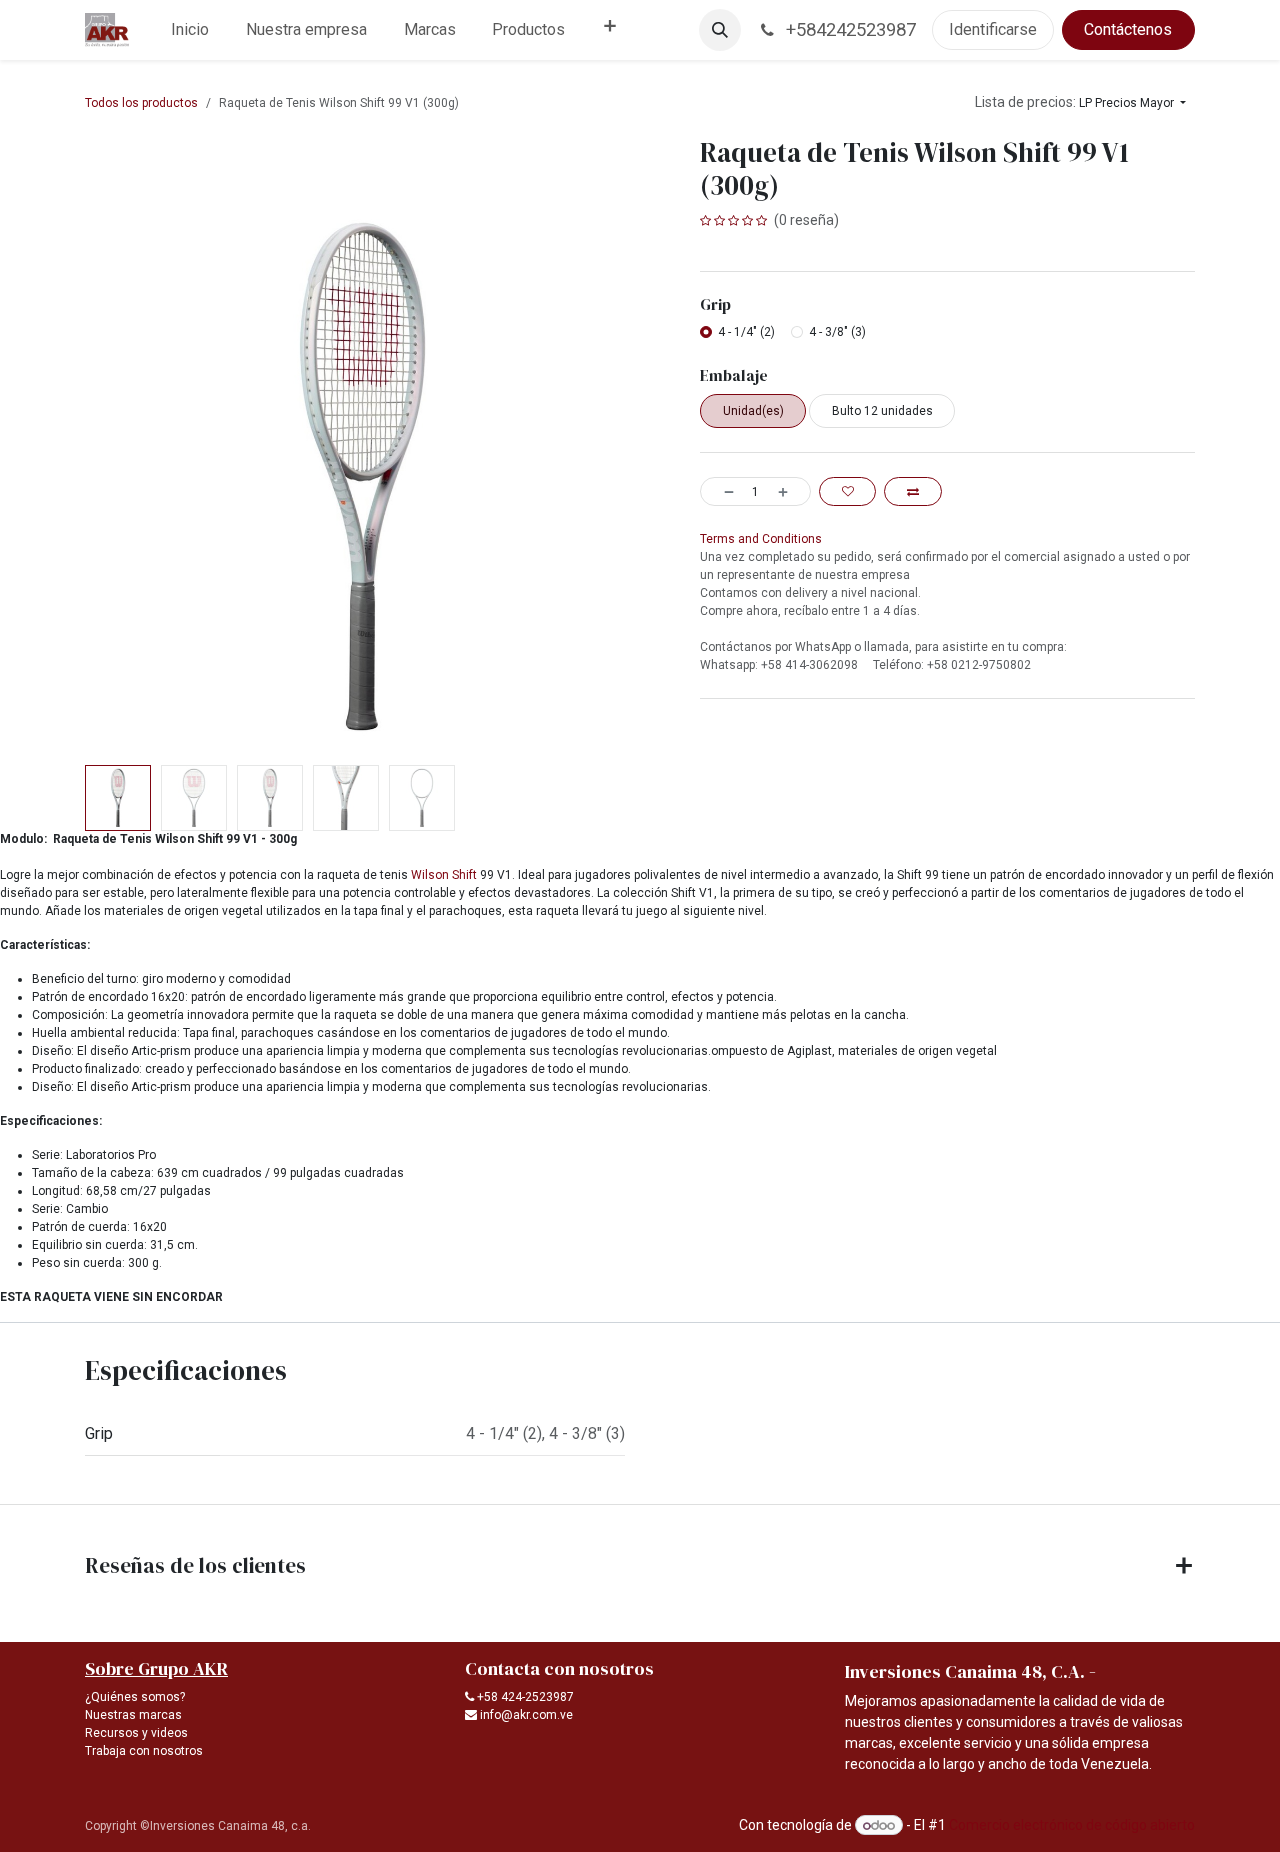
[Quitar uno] (722, 491)
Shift (466, 875)
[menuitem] (190, 30)
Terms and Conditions (761, 539)
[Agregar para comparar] (912, 491)
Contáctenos (1128, 29)
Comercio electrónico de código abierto (1072, 1825)
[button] (720, 30)
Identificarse (993, 29)
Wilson (430, 875)
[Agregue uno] (790, 491)
